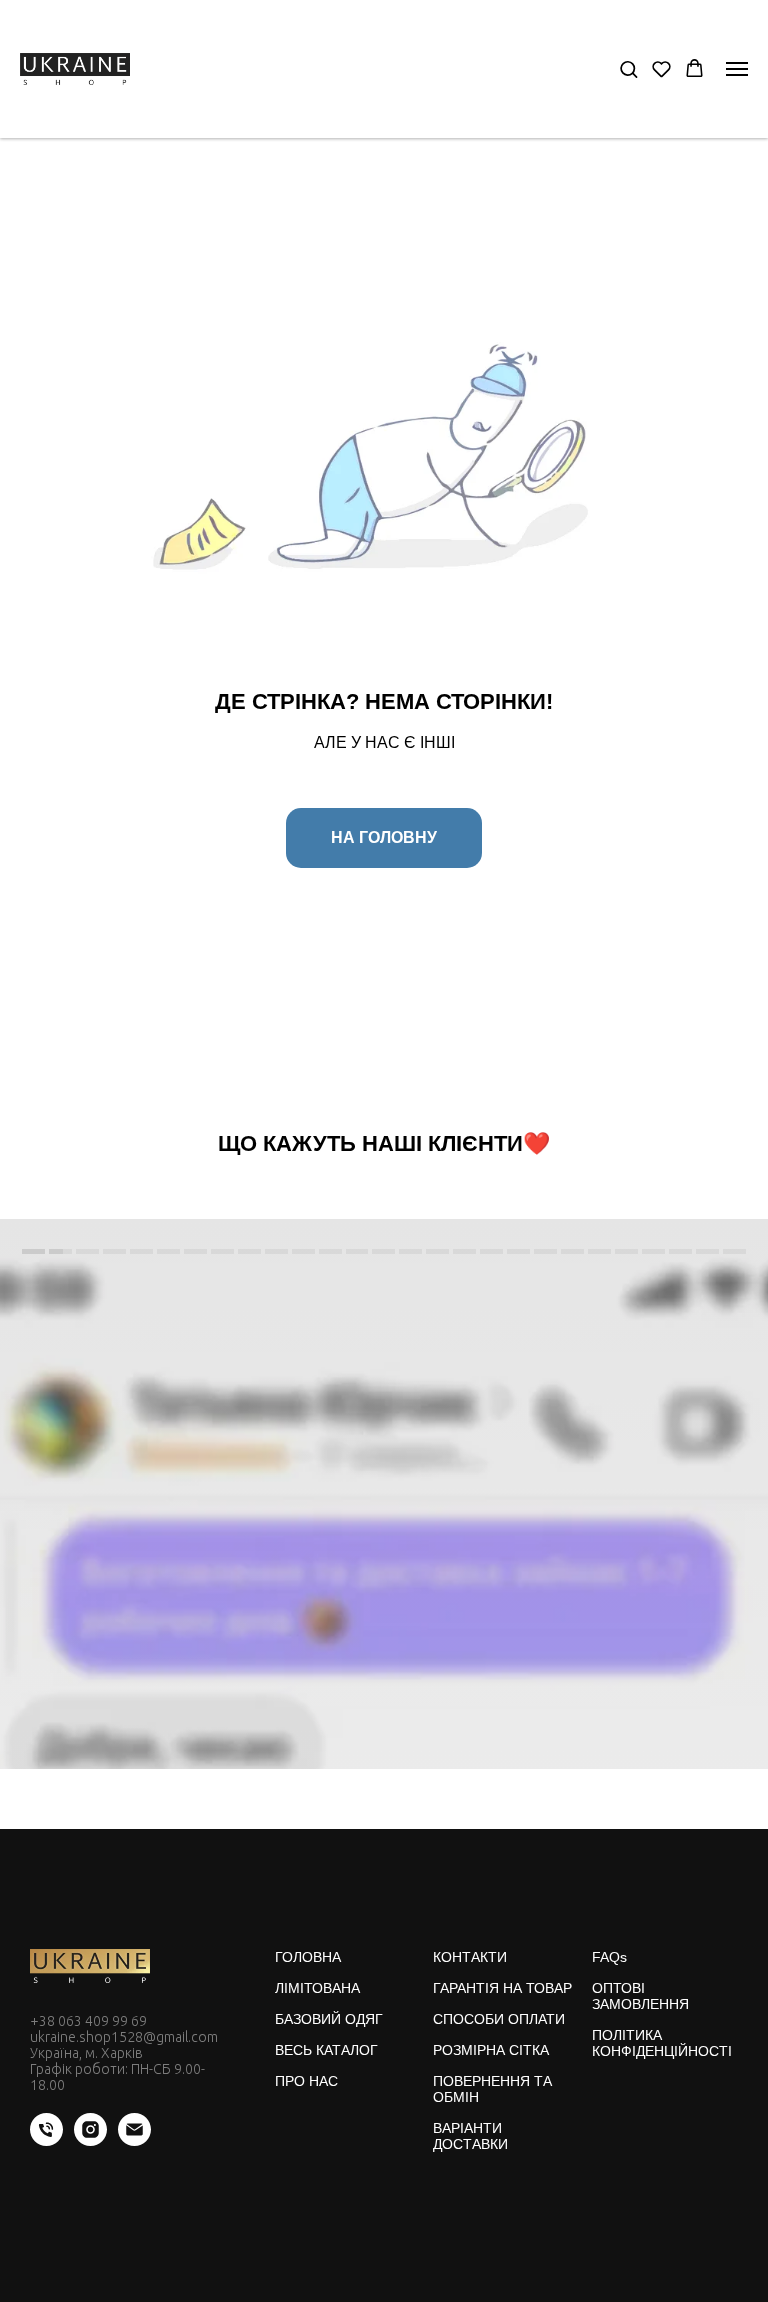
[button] (628, 68)
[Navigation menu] (737, 69)
